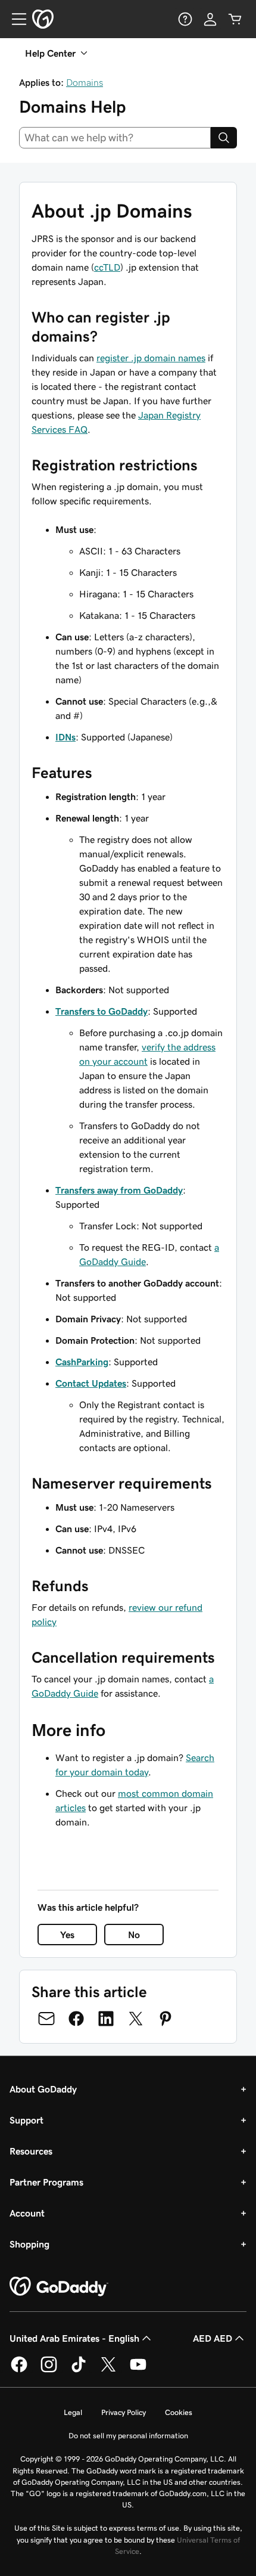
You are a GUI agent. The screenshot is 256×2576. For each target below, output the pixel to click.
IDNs (65, 737)
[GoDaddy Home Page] (59, 2287)
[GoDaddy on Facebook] (19, 2370)
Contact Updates (91, 1383)
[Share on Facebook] (76, 2019)
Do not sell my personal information (128, 2436)
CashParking (82, 1362)
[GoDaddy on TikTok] (79, 2370)
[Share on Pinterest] (166, 2019)
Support (26, 2120)
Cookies (179, 2412)
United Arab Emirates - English (74, 2338)
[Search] (224, 138)
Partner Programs (46, 2182)
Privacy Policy (124, 2412)
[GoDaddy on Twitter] (108, 2370)
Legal (73, 2412)
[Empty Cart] (235, 19)
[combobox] (115, 138)
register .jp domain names (151, 358)
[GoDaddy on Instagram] (49, 2370)
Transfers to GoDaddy (102, 1011)
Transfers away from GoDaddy (119, 1190)
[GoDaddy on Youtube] (138, 2370)
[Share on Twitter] (136, 2019)
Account (27, 2213)
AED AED (213, 2338)
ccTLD (107, 267)
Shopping (29, 2244)
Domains (85, 82)
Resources (31, 2151)
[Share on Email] (46, 2019)
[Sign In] (210, 19)
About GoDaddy (43, 2089)
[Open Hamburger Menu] (14, 19)
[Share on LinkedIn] (106, 2019)
